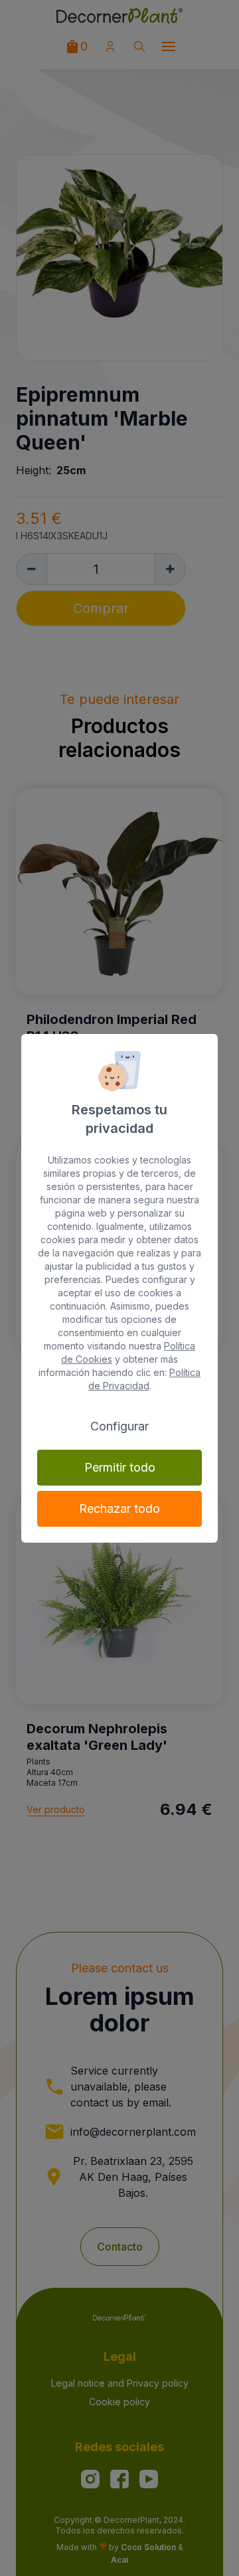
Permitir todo (120, 1467)
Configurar (119, 1426)
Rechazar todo (119, 1508)
